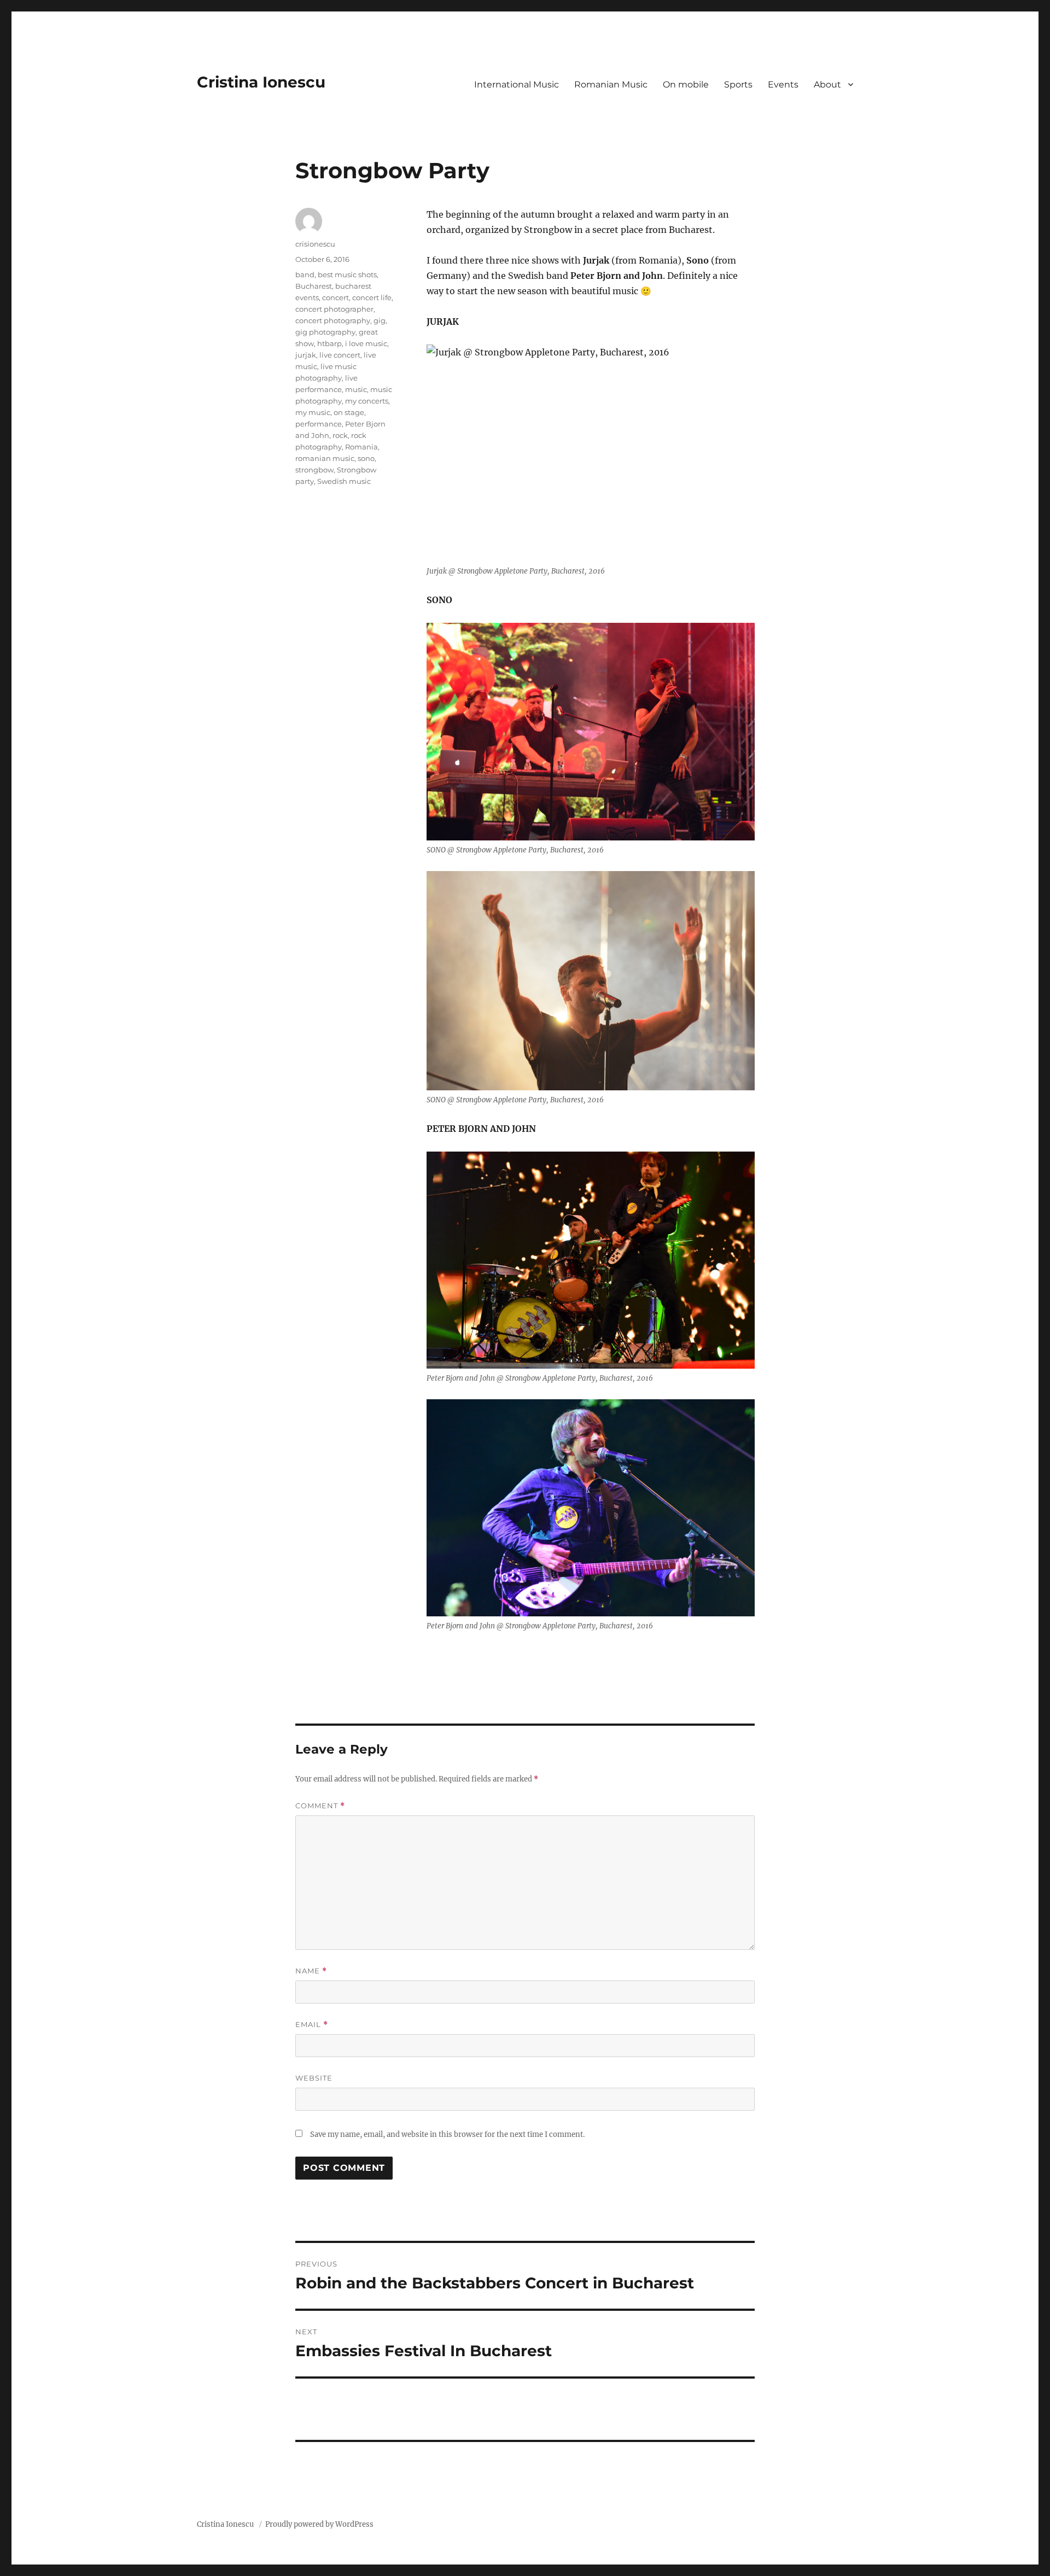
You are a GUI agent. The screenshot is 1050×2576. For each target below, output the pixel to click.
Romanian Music (611, 84)
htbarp (329, 343)
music (356, 389)
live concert (340, 355)
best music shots (347, 274)
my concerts (367, 401)
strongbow (314, 470)
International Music (517, 84)
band (305, 274)
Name (311, 1971)
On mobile (686, 84)
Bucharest (314, 286)
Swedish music (344, 481)
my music (313, 412)
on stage (349, 412)
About (827, 84)
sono (366, 458)
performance (319, 424)
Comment (320, 1806)
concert (336, 297)
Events (783, 84)
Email (312, 2025)
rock (340, 435)
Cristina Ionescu (261, 82)
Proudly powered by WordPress (319, 2524)
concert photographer (334, 309)
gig (380, 320)
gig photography (325, 332)
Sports (738, 84)
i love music (366, 343)
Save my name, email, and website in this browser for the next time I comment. (447, 2134)
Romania (361, 447)
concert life (372, 297)
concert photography (333, 320)
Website (314, 2078)
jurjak (306, 355)
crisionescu (315, 244)
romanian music (325, 458)
